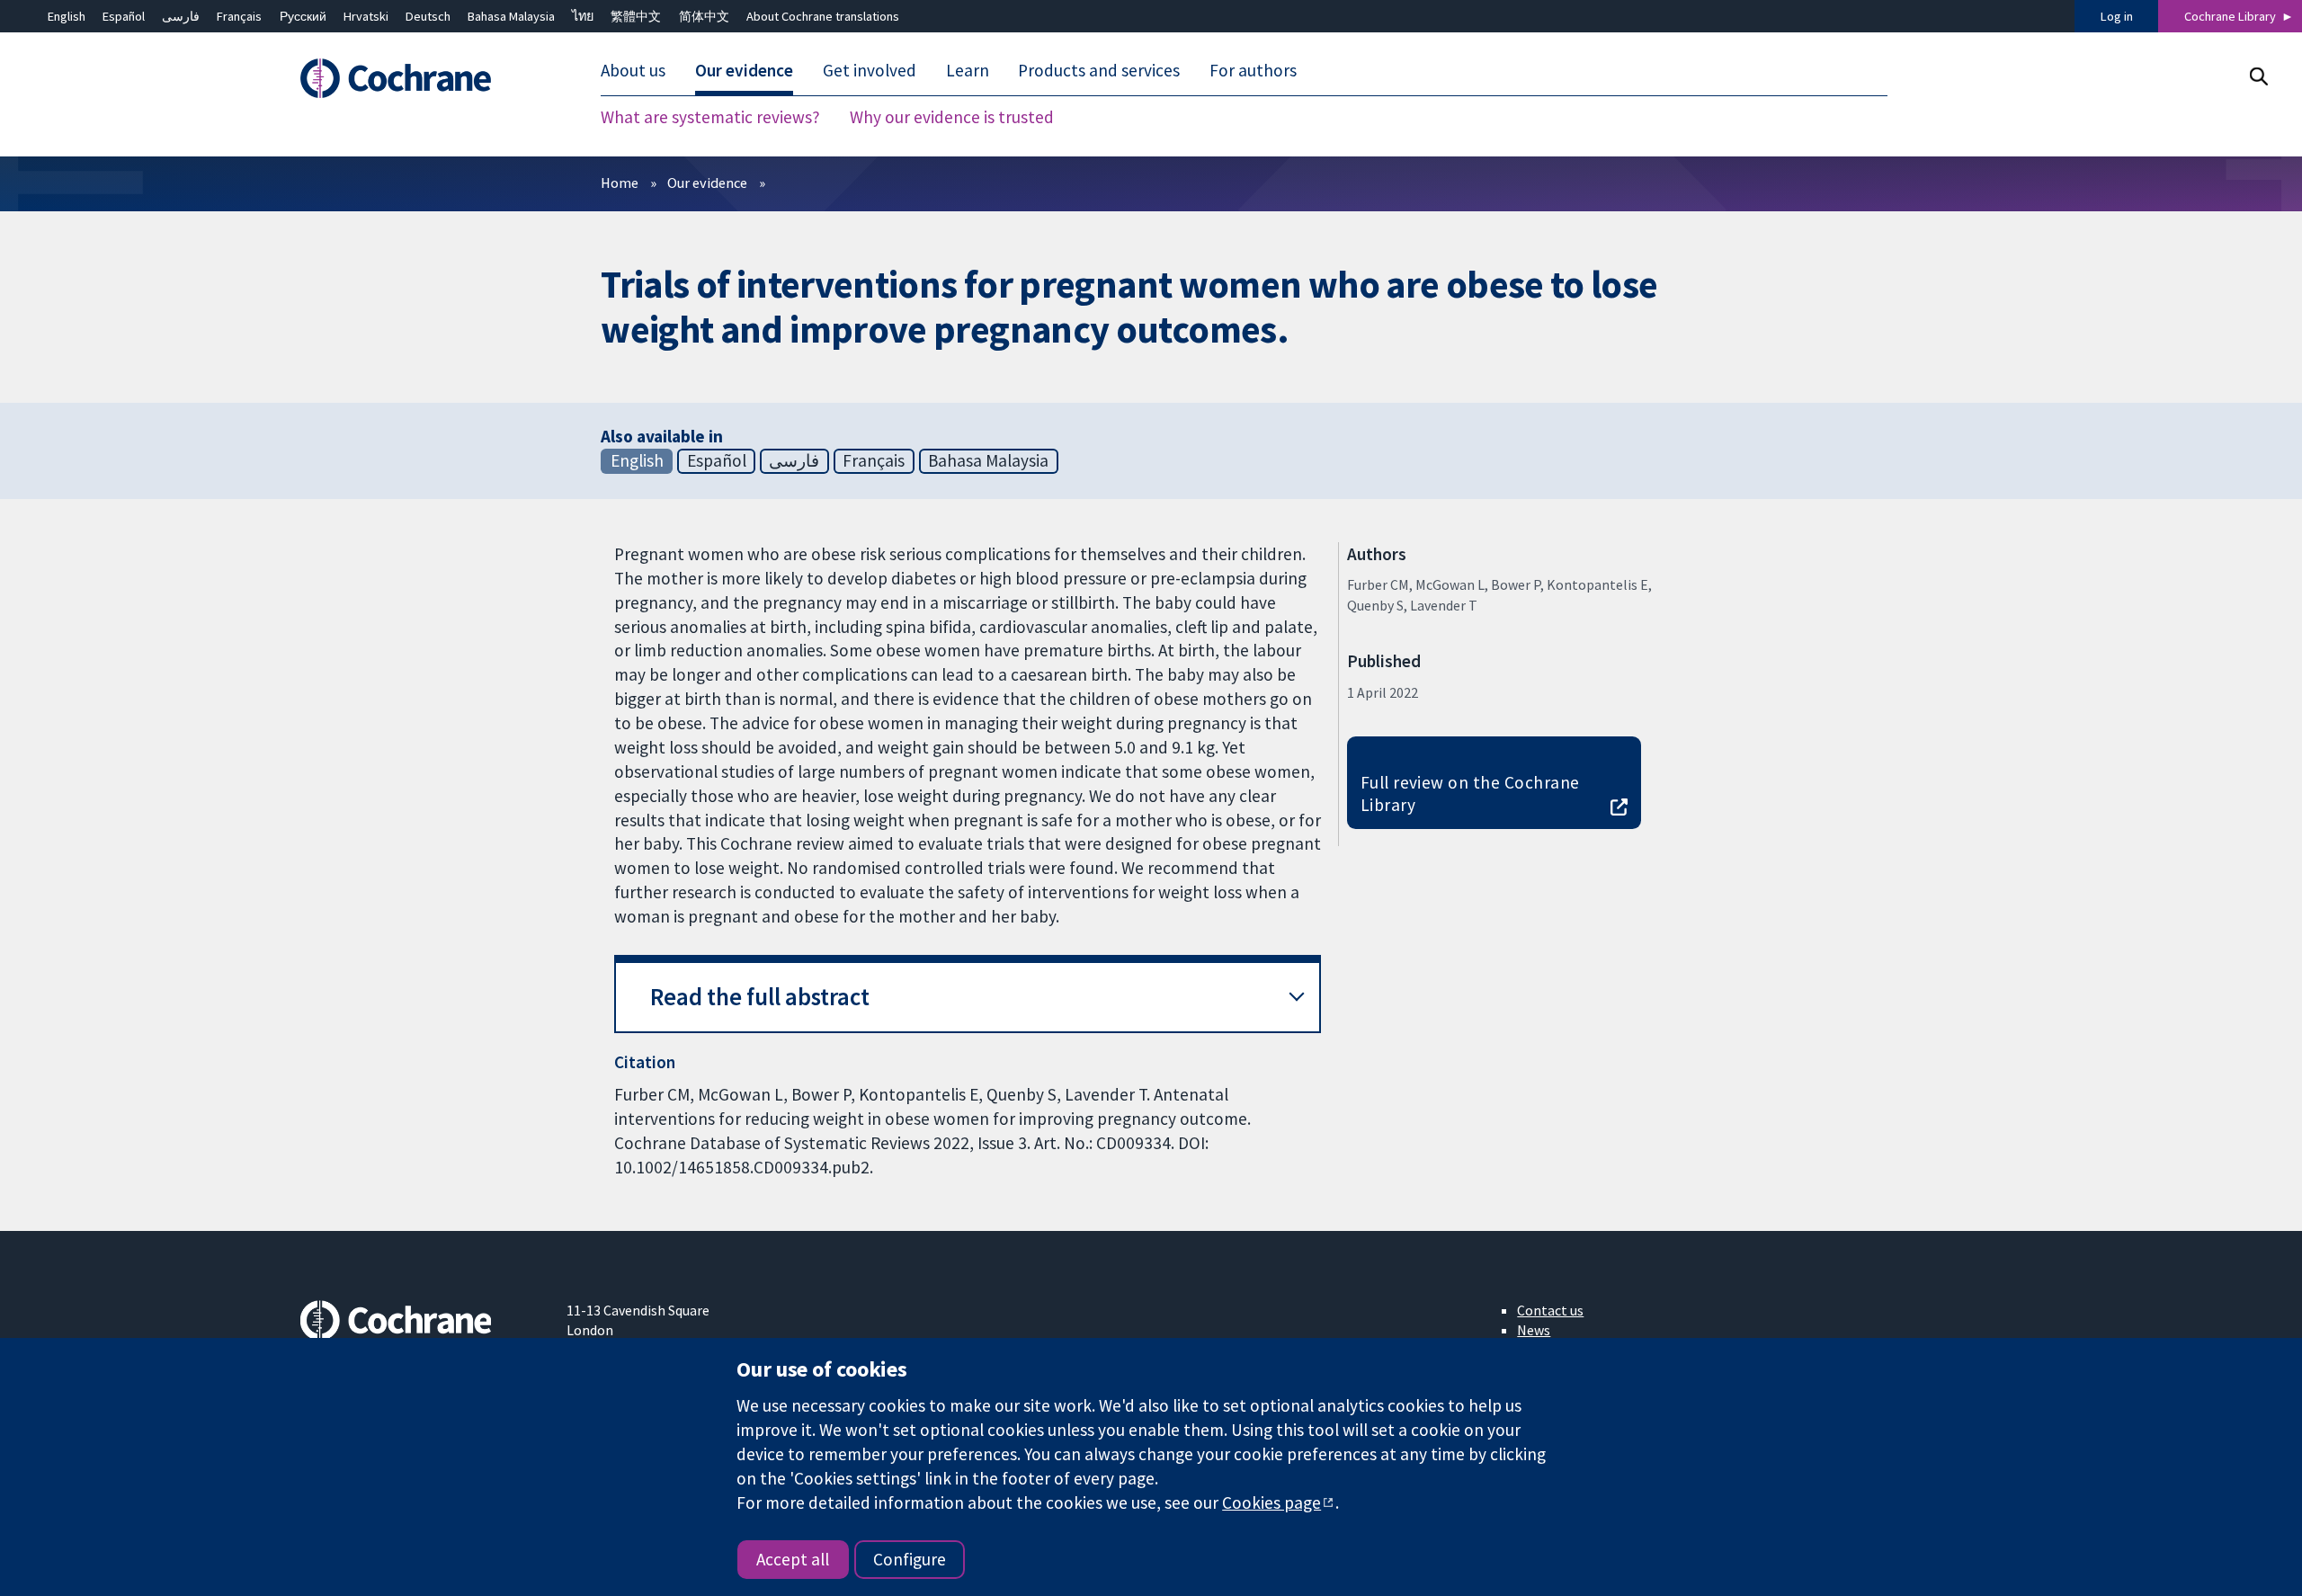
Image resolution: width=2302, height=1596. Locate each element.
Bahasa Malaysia (511, 16)
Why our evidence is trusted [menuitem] (952, 117)
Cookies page (1271, 1502)
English (67, 16)
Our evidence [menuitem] (744, 70)
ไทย (583, 16)
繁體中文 (636, 16)
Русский (303, 16)
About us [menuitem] (633, 70)
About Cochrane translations (823, 16)
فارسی (181, 16)
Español (124, 16)
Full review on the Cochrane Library (1470, 794)
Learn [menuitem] (968, 70)
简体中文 (704, 16)
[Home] (420, 78)
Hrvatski (366, 16)
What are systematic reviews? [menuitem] (710, 117)
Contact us (1550, 1310)
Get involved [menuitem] (870, 70)
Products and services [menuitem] (1099, 70)
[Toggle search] (2258, 76)
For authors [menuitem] (1253, 70)
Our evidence (707, 183)
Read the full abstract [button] (760, 997)
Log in (2117, 16)
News (1534, 1330)
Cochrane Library (2230, 16)
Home (620, 183)
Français (239, 16)
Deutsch (428, 16)
